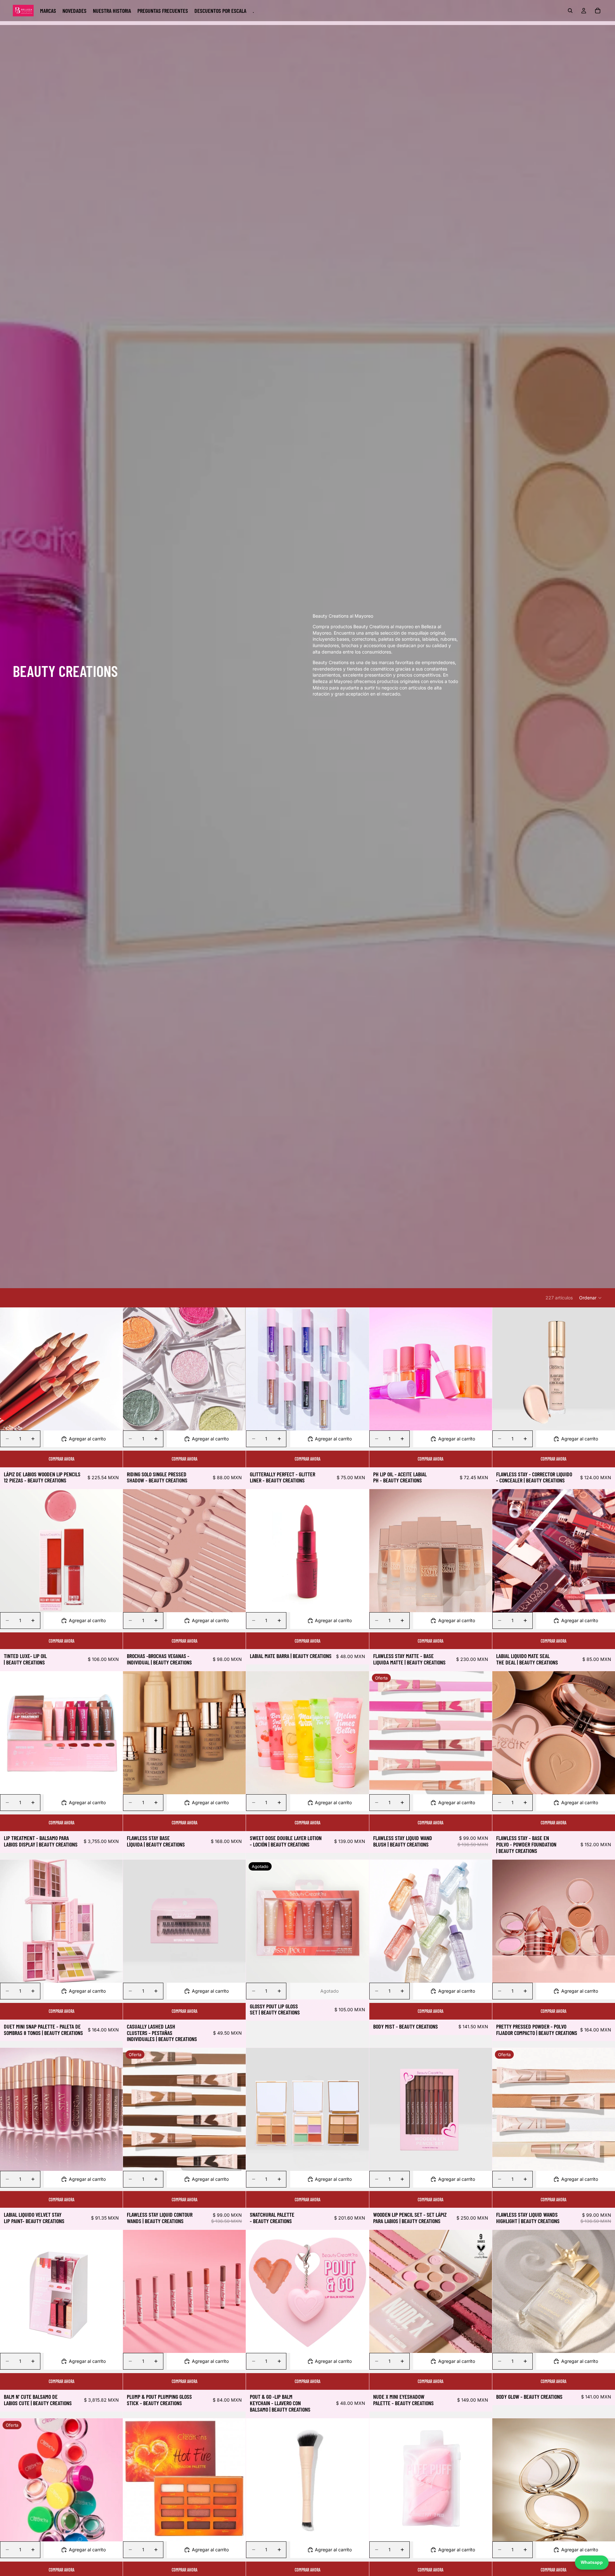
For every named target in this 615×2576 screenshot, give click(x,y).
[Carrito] (598, 11)
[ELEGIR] (113, 1421)
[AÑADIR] (113, 1784)
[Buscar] (570, 11)
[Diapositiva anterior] (10, 1369)
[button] (591, 1298)
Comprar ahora (61, 1459)
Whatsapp (592, 2562)
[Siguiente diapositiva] (113, 1369)
